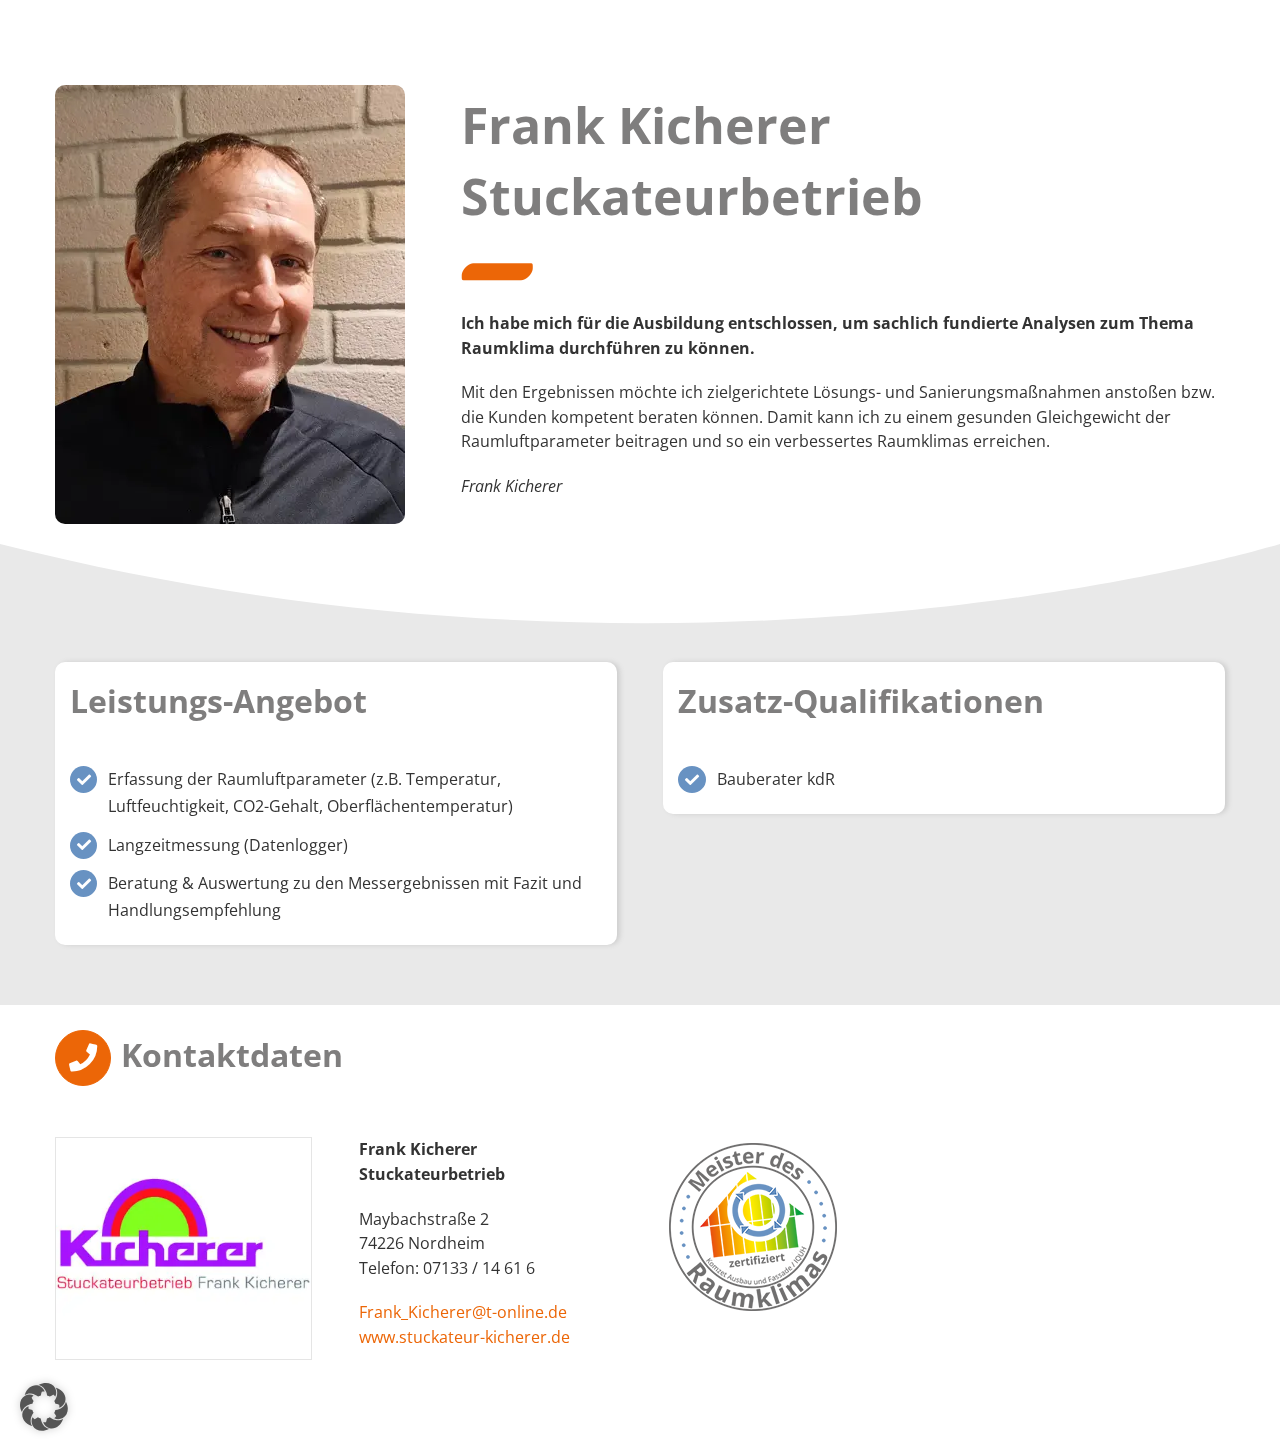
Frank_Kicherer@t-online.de (463, 1312)
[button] (44, 1407)
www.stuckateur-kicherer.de (464, 1337)
